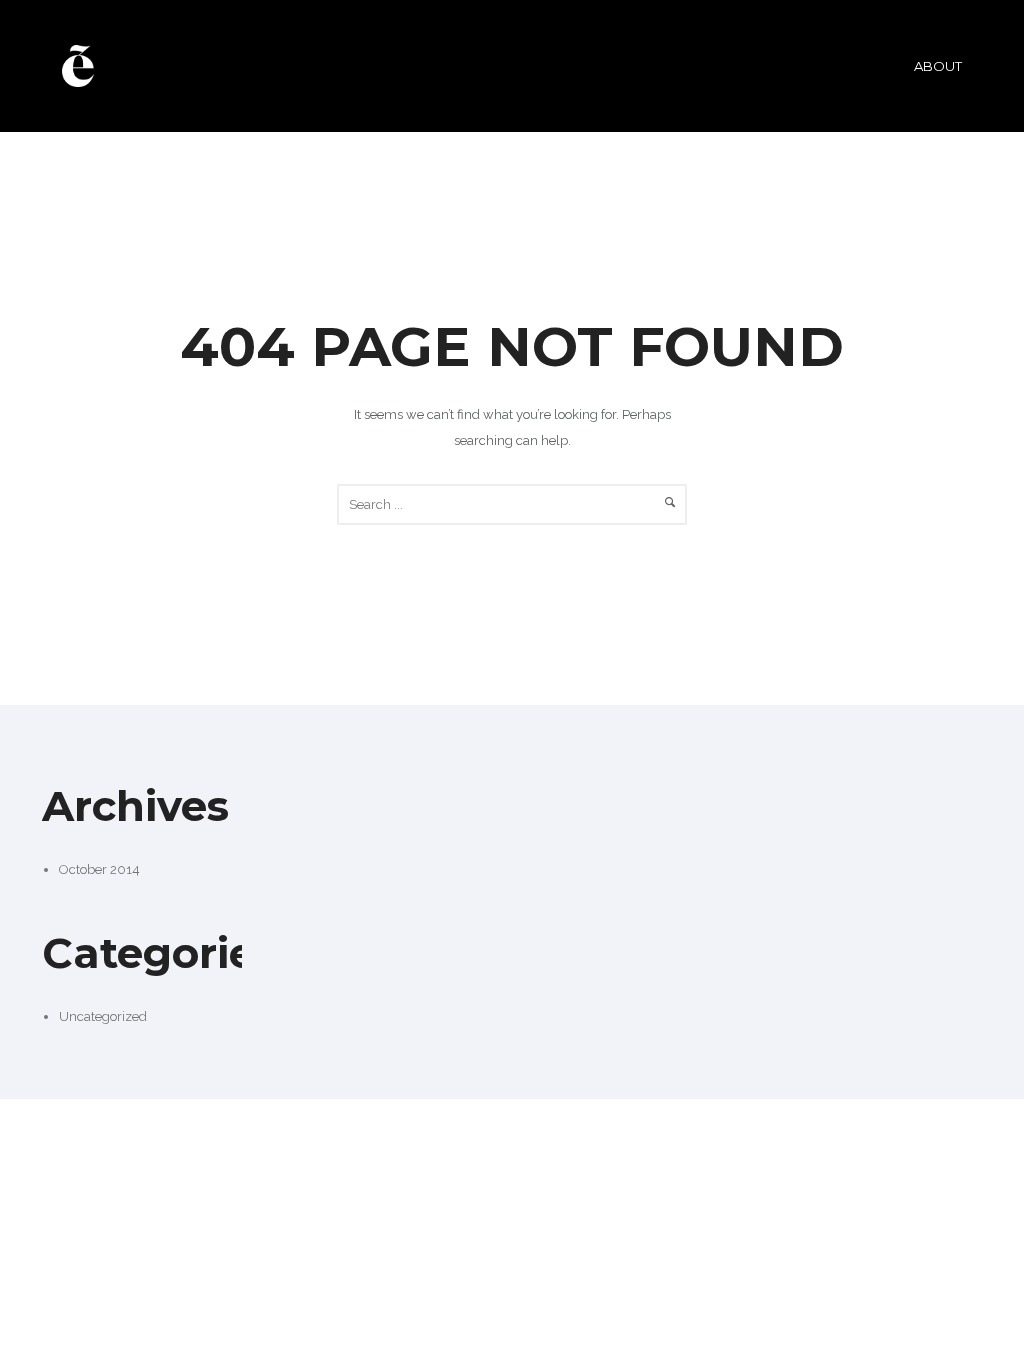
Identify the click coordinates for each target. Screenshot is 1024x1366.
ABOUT (938, 66)
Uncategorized (103, 1016)
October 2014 (99, 869)
